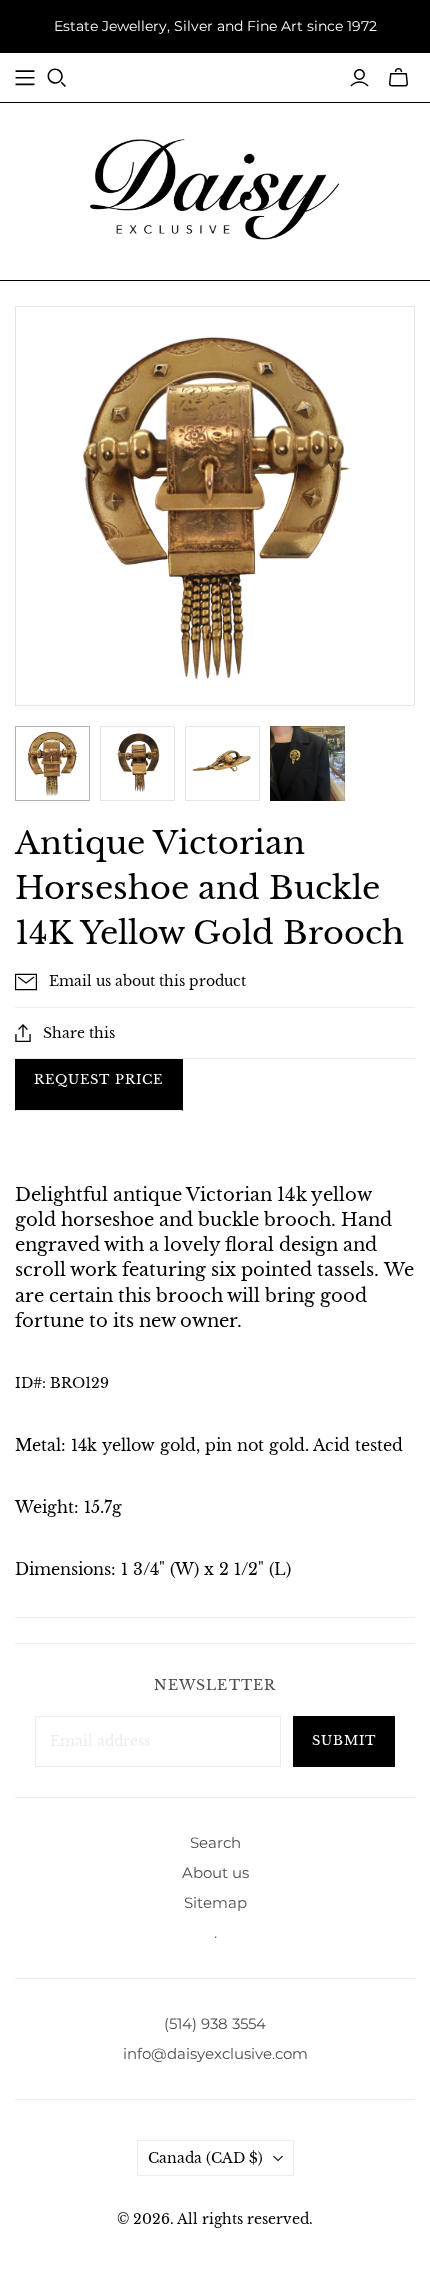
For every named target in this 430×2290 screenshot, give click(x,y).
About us (215, 1872)
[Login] (359, 78)
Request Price (99, 1079)
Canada (205, 2158)
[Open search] (57, 78)
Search (215, 1842)
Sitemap (215, 1902)
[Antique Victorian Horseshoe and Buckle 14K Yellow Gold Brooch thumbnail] (307, 763)
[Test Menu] (25, 78)
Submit (344, 1740)
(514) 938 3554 (215, 2023)
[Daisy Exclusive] (215, 188)
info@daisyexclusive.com (215, 2053)
